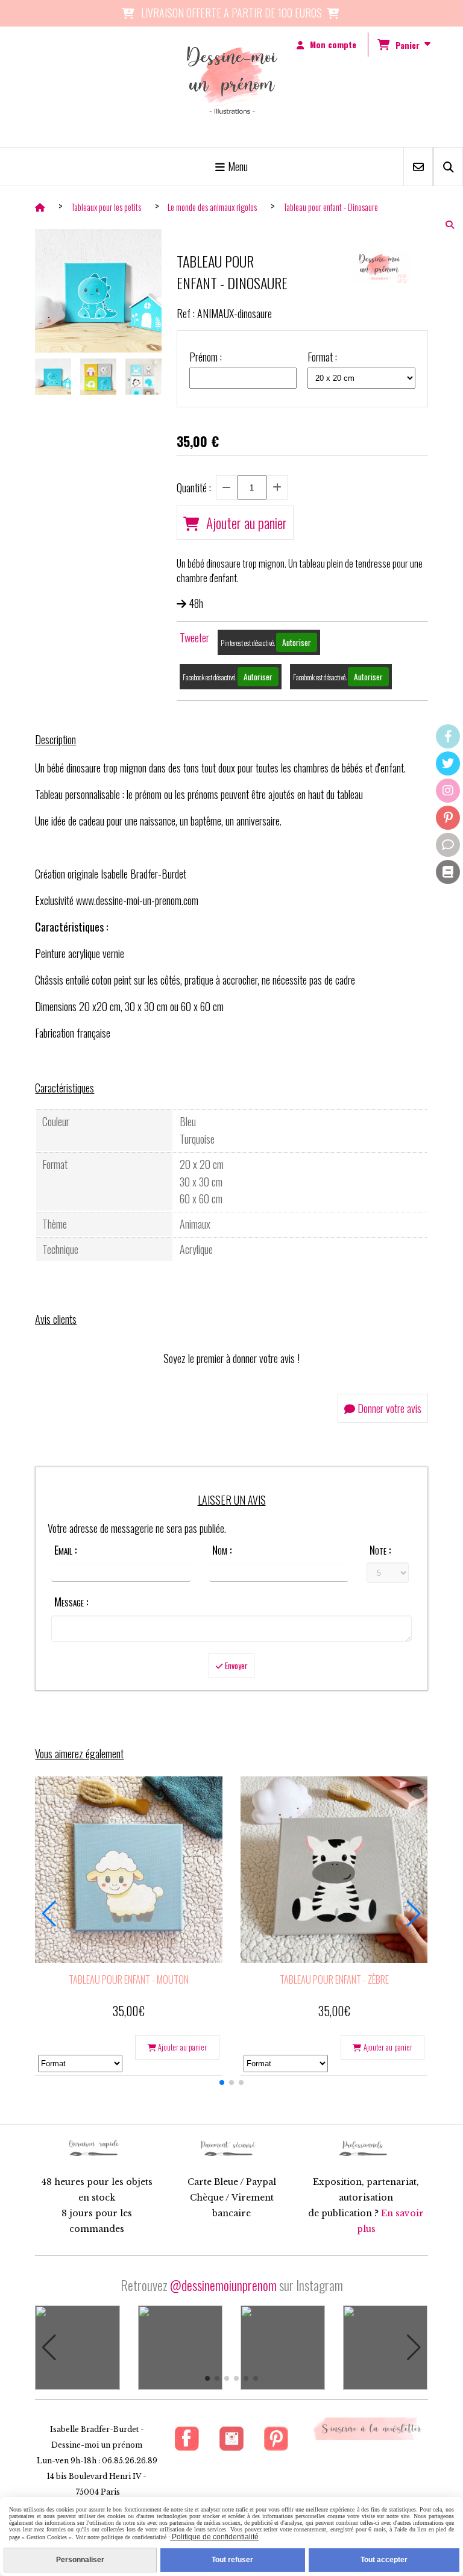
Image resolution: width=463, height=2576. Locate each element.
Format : (322, 357)
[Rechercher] (448, 167)
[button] (222, 2082)
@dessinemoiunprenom (223, 2285)
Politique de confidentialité (214, 2537)
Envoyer (235, 1666)
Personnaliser (80, 2560)
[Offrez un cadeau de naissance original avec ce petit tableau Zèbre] (334, 1870)
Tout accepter (384, 2560)
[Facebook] (448, 736)
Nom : (222, 1550)
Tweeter (194, 638)
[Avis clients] (448, 845)
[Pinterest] (448, 818)
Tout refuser (232, 2560)
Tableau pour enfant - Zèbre (334, 1979)
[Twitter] (448, 763)
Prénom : (206, 357)
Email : (65, 1550)
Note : (380, 1550)
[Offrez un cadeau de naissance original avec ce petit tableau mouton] (129, 1870)
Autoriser (297, 642)
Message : (71, 1602)
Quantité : (194, 487)
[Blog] (448, 872)
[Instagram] (448, 791)
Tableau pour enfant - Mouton (129, 1979)
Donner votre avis (388, 1408)
